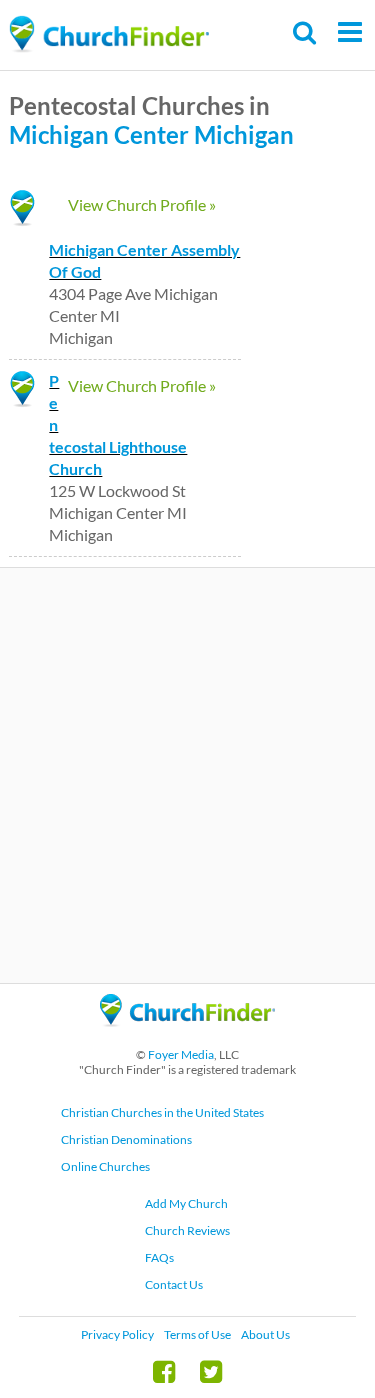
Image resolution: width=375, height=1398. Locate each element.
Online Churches (105, 1166)
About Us (265, 1334)
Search (305, 32)
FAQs (159, 1257)
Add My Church (186, 1203)
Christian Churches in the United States (162, 1112)
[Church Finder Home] (187, 1035)
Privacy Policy (117, 1334)
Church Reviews (187, 1230)
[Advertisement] (187, 775)
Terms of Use (197, 1334)
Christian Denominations (126, 1139)
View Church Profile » (142, 204)
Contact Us (174, 1284)
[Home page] (109, 34)
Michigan (244, 134)
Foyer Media (181, 1054)
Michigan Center (99, 134)
